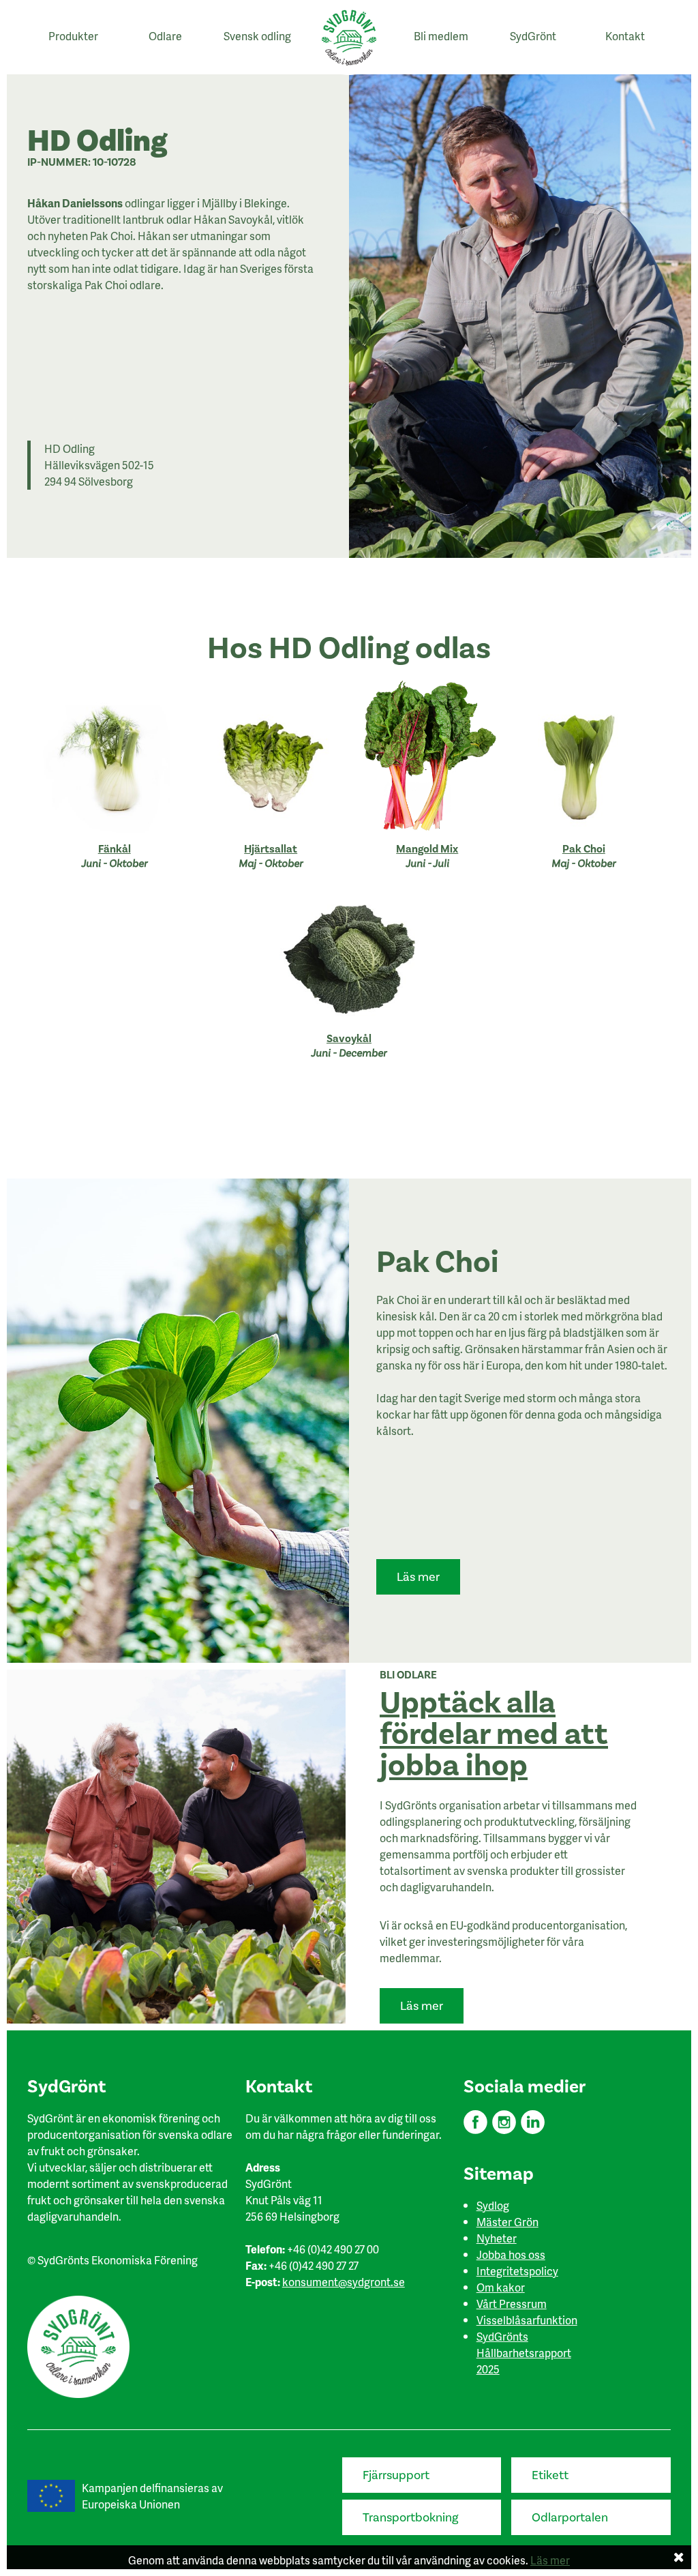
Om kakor (501, 2287)
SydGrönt (533, 36)
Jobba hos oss (511, 2254)
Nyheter (497, 2238)
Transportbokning (411, 2518)
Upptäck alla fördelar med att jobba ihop (494, 1734)
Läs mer (418, 1577)
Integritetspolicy (517, 2271)
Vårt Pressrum (512, 2304)
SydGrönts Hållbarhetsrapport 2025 (524, 2353)
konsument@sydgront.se (344, 2282)
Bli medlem (441, 36)
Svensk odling (257, 36)
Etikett (550, 2475)
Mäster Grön (507, 2222)
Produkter (73, 36)
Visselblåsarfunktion (527, 2320)
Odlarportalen (570, 2518)
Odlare (165, 36)
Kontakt (625, 36)
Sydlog (493, 2205)
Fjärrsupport (396, 2475)
